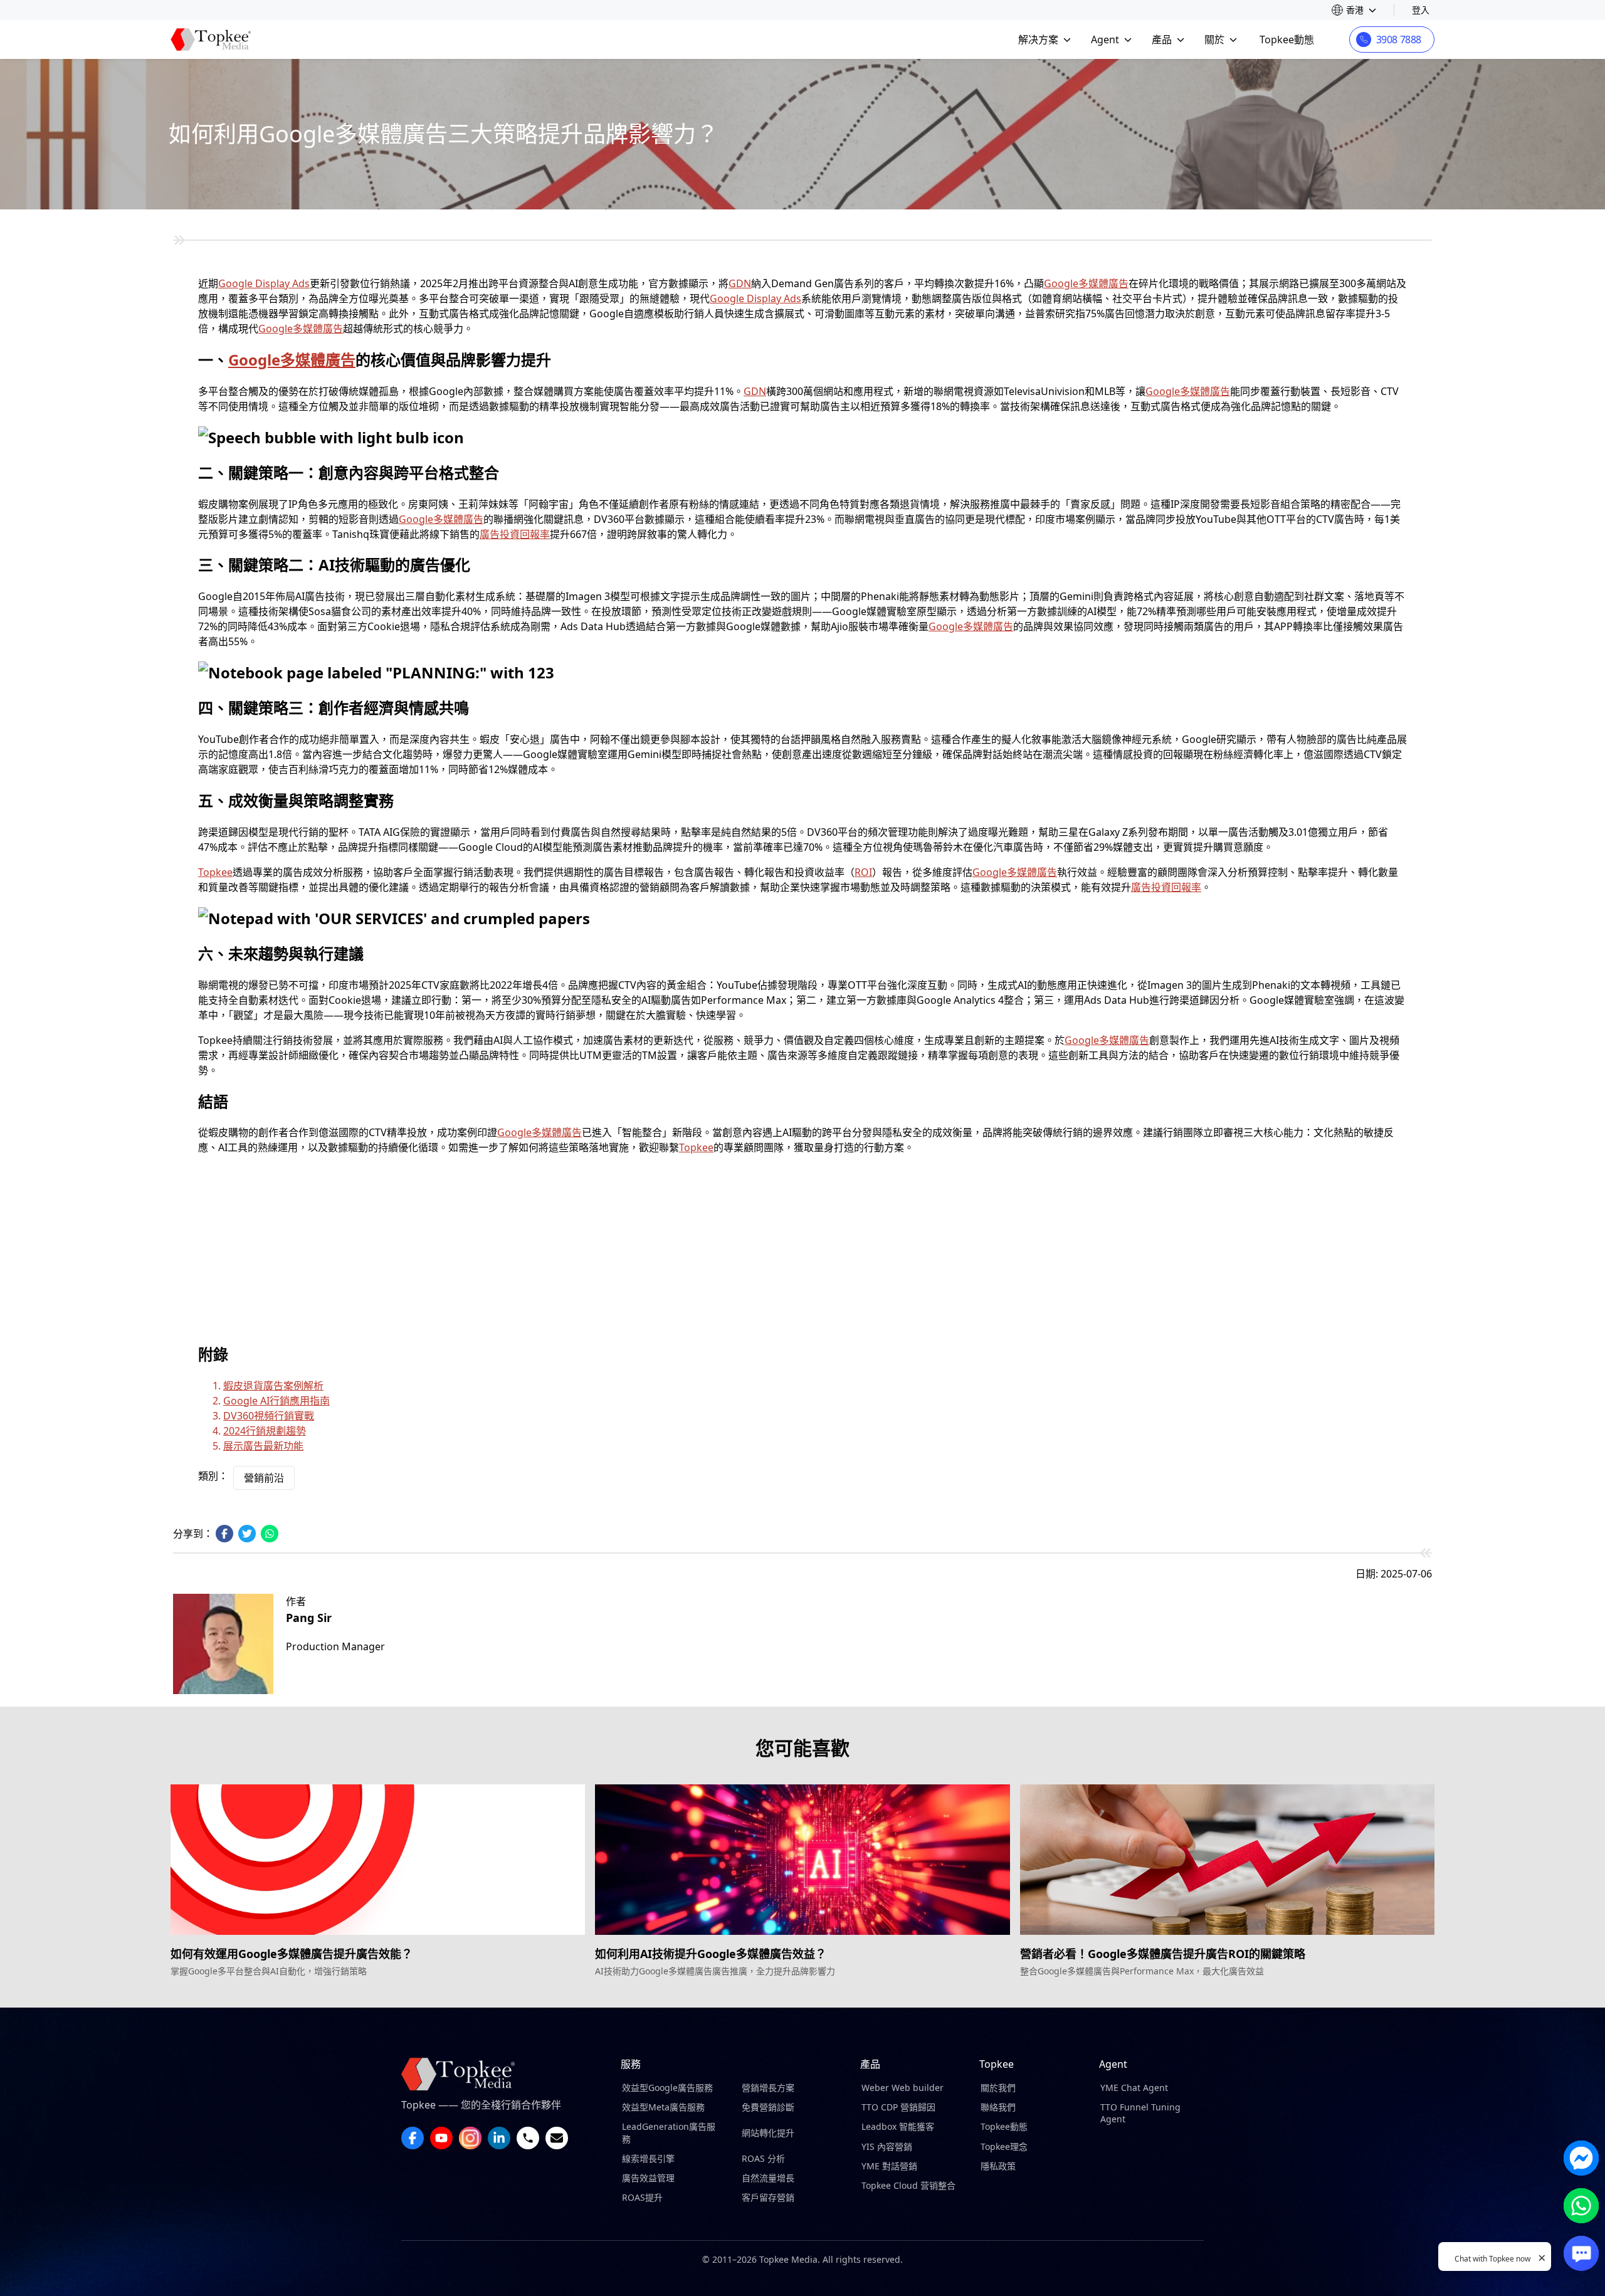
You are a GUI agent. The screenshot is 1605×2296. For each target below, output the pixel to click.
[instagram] (470, 2138)
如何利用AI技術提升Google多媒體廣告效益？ (711, 1954)
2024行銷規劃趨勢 (265, 1431)
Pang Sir (309, 1618)
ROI (863, 872)
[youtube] (441, 2138)
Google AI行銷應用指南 (276, 1401)
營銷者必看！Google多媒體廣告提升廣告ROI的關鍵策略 (1163, 1954)
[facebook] (413, 2138)
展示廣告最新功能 (263, 1446)
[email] (557, 2138)
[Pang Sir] (223, 1644)
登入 (1421, 10)
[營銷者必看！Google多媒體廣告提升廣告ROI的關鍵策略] (1227, 1860)
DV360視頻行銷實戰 (269, 1416)
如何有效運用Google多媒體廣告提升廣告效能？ (292, 1954)
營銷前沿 (264, 1478)
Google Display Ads (264, 283)
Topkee (215, 872)
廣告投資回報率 (515, 534)
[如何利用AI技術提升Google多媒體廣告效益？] (802, 1860)
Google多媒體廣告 (1086, 283)
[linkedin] (499, 2138)
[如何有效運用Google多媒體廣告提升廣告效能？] (378, 1860)
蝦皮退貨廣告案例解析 (273, 1386)
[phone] (528, 2138)
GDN (740, 283)
